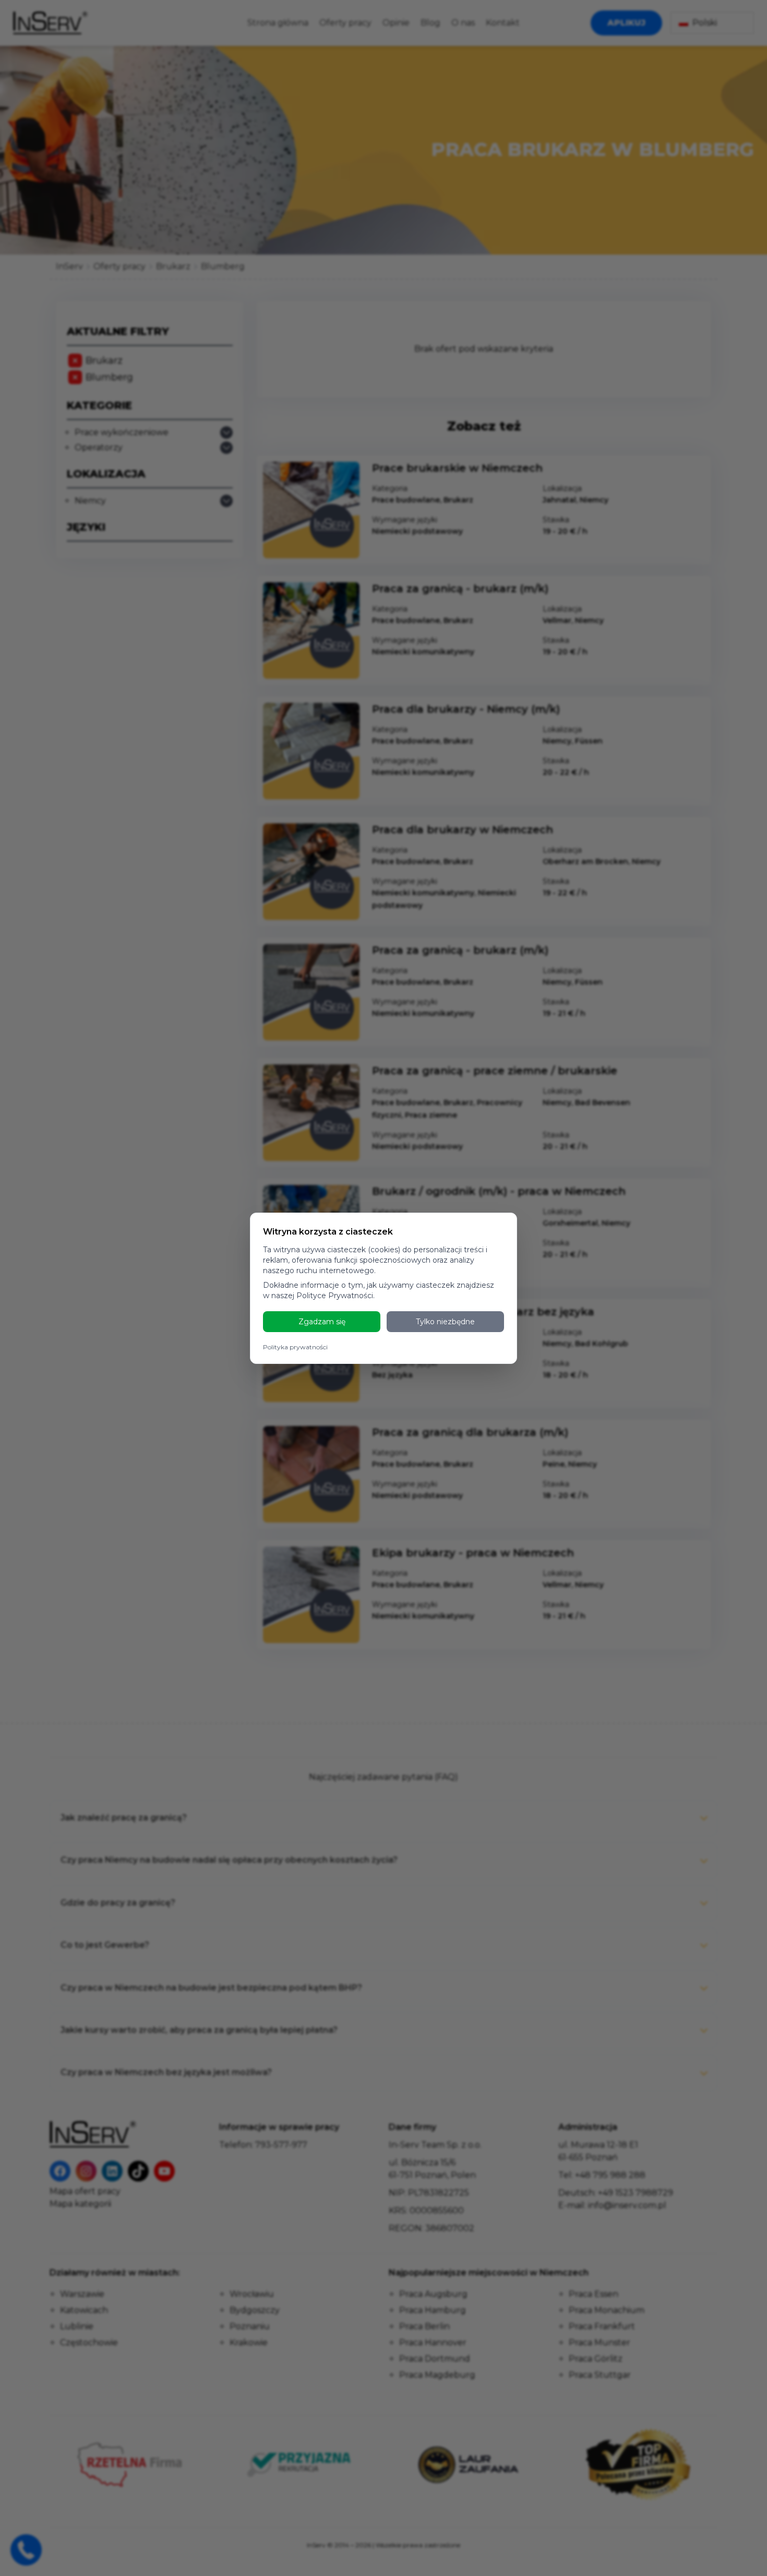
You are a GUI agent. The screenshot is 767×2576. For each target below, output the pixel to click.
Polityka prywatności (295, 1347)
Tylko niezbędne (445, 1322)
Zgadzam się (322, 1322)
